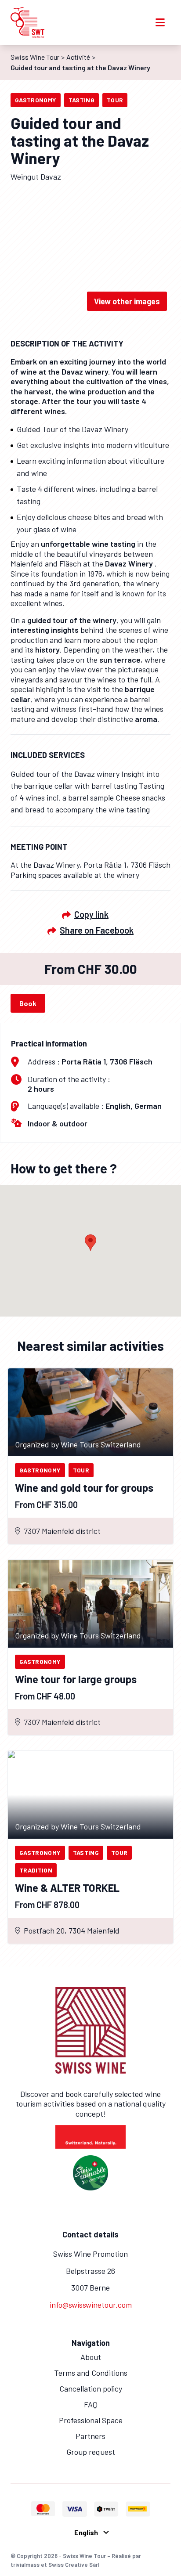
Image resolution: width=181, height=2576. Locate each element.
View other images (127, 301)
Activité (78, 57)
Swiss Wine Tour (35, 57)
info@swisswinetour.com (91, 2305)
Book (28, 1003)
